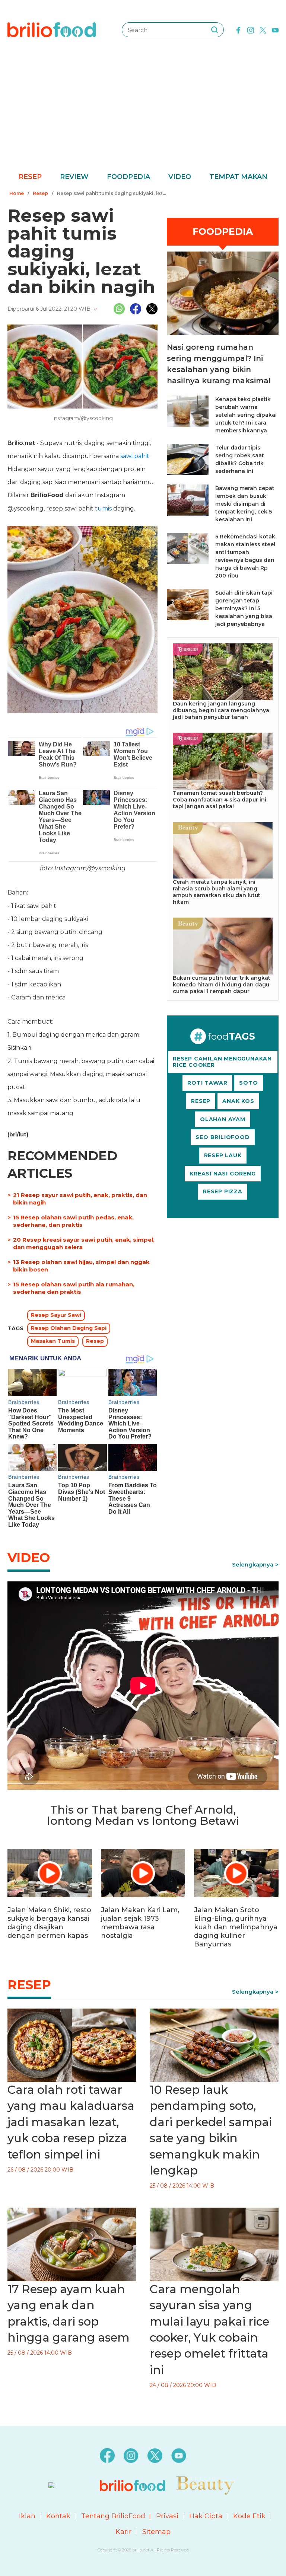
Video (180, 177)
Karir (123, 2532)
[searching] (214, 30)
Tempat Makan (238, 177)
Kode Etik (249, 2516)
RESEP (201, 1101)
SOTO (248, 1083)
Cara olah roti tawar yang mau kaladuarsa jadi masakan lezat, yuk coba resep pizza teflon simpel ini (71, 2122)
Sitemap (156, 2532)
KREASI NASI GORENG (223, 1174)
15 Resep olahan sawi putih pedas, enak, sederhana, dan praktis (73, 1221)
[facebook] (238, 29)
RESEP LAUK (223, 1155)
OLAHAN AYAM (223, 1119)
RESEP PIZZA (223, 1191)
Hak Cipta (206, 2516)
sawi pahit (135, 456)
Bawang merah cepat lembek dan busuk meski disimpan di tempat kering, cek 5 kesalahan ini (245, 504)
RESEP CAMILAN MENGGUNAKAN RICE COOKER (222, 1062)
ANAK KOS (238, 1101)
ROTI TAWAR (207, 1083)
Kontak (58, 2516)
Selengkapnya (253, 1564)
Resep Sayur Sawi (56, 1315)
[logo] (52, 29)
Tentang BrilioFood (113, 2516)
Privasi (167, 2516)
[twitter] (263, 29)
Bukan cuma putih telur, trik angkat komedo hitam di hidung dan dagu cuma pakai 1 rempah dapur (222, 985)
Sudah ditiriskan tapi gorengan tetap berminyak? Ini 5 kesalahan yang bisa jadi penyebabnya (244, 608)
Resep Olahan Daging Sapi (69, 1328)
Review (74, 177)
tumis (103, 508)
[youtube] (275, 29)
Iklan (27, 2516)
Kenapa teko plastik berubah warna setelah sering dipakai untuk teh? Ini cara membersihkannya (246, 415)
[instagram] (251, 29)
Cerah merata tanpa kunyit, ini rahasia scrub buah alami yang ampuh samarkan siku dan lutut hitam (217, 892)
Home (17, 193)
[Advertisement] (143, 115)
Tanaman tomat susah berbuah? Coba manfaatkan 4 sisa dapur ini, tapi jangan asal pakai (220, 800)
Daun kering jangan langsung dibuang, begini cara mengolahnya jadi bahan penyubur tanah (221, 710)
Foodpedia (128, 177)
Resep (30, 177)
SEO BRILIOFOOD (223, 1137)
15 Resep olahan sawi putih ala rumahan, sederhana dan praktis (74, 1288)
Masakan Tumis (53, 1341)
